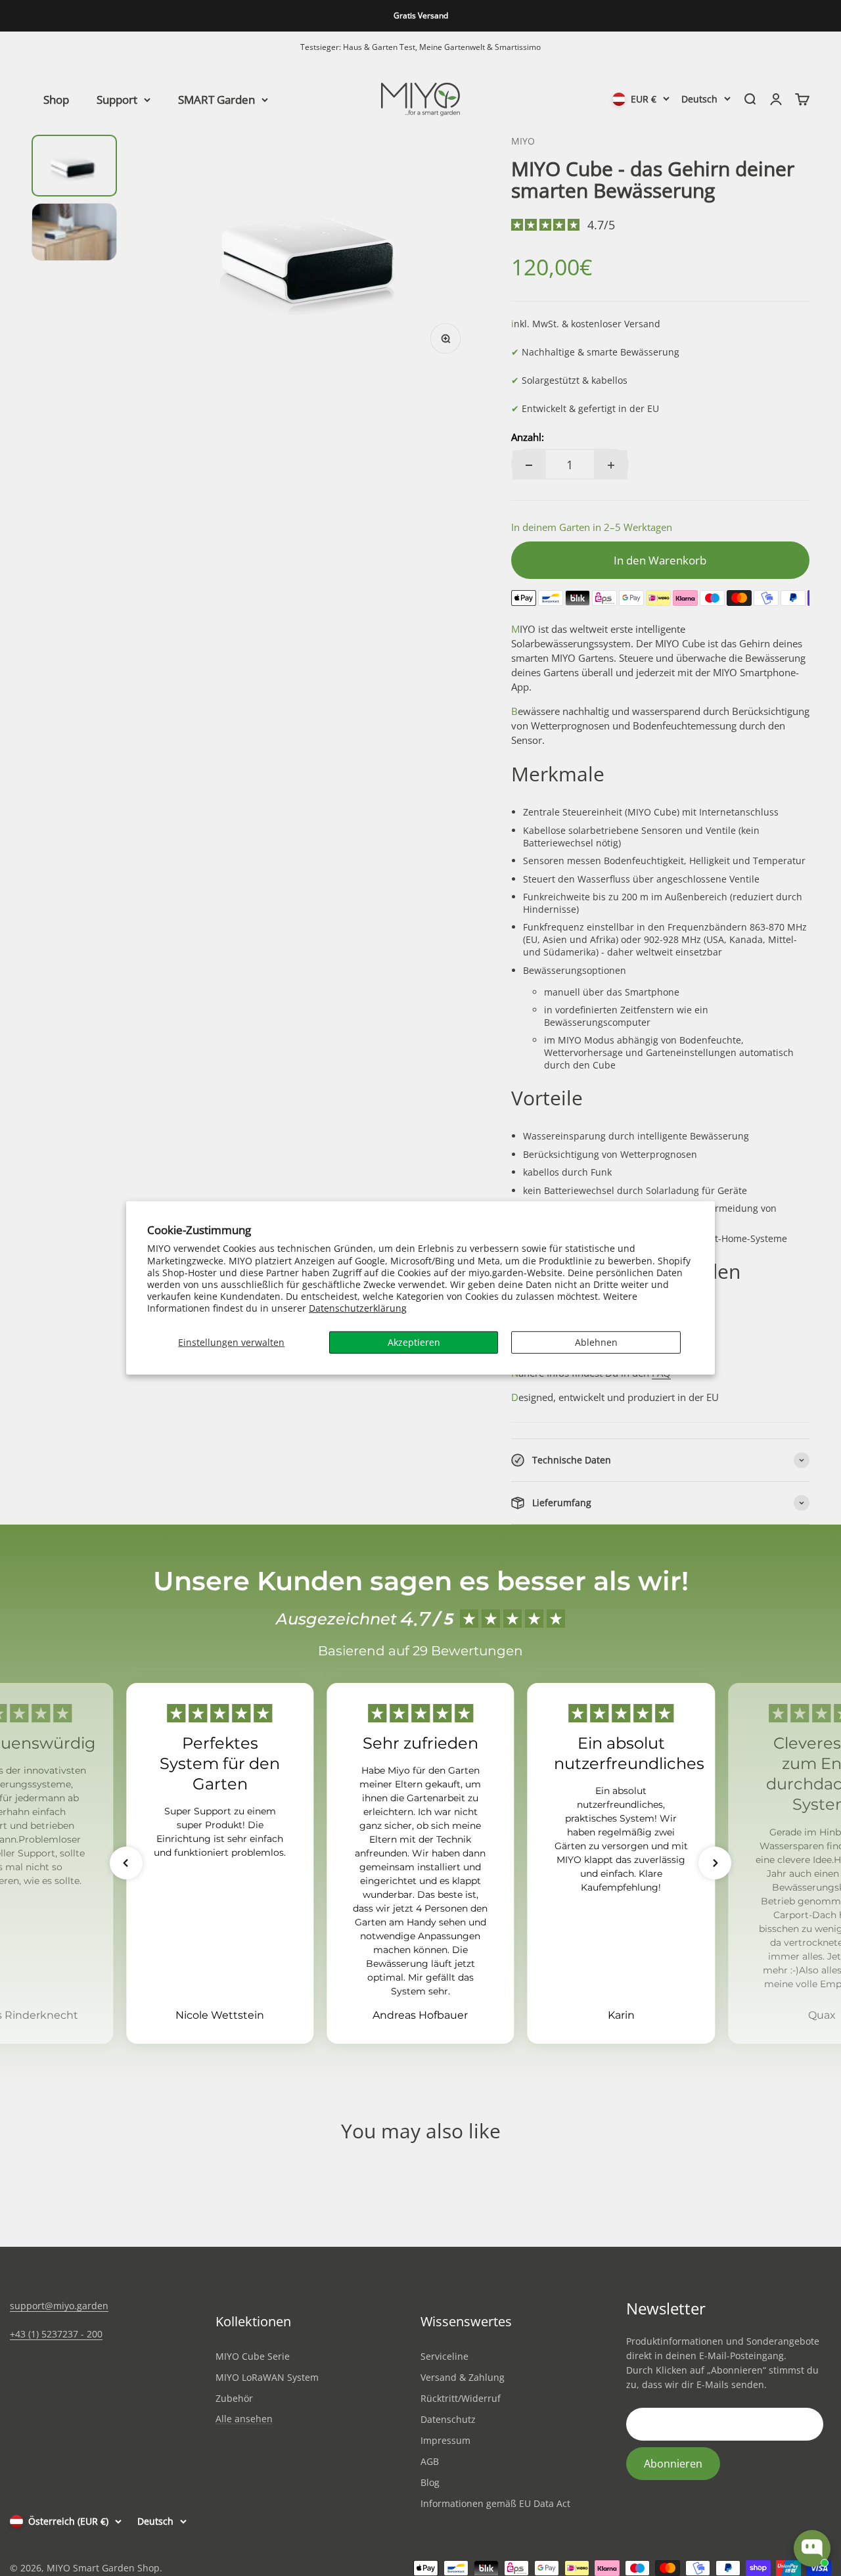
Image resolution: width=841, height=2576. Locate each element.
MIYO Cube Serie (253, 2356)
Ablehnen (596, 1342)
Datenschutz (448, 2419)
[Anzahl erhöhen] (611, 465)
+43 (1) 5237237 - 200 (56, 2334)
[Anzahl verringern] (529, 465)
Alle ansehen (244, 2419)
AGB (430, 2461)
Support (117, 99)
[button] (126, 1863)
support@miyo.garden (59, 2306)
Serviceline (444, 2356)
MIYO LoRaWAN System (267, 2377)
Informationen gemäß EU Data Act (495, 2503)
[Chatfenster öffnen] (812, 2548)
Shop (56, 99)
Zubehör (234, 2398)
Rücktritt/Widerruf (461, 2398)
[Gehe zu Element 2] (74, 232)
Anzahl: (528, 437)
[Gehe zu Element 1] (74, 166)
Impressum (445, 2440)
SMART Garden (216, 99)
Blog (430, 2482)
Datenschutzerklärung (358, 1308)
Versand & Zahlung (463, 2377)
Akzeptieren (414, 1342)
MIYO (523, 141)
